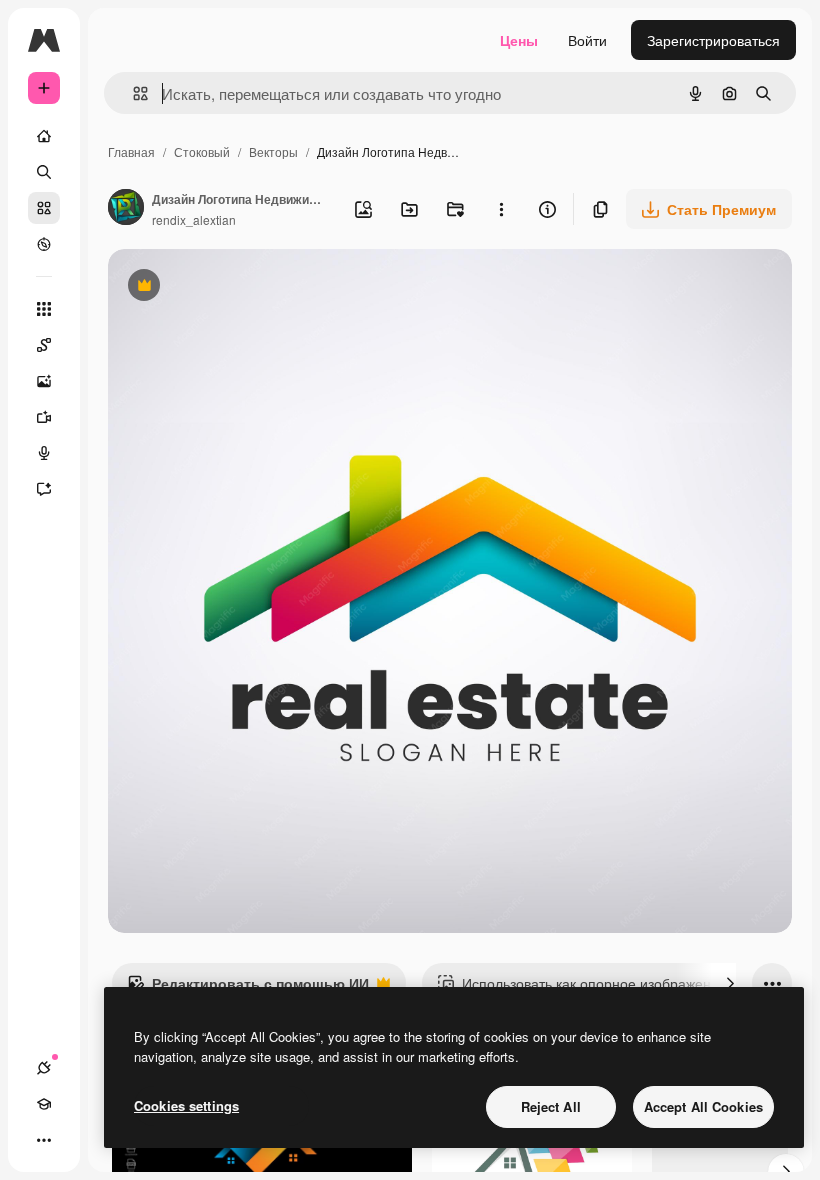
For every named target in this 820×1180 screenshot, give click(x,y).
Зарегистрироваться (713, 40)
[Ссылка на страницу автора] (126, 209)
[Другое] (44, 1140)
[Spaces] (44, 345)
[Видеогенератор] (44, 417)
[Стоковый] (44, 208)
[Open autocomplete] (132, 93)
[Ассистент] (44, 489)
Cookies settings (186, 1105)
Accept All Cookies (703, 1106)
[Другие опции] (501, 209)
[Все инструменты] (44, 309)
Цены (519, 40)
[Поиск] (44, 172)
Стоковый (202, 151)
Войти (587, 40)
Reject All (551, 1106)
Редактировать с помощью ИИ (248, 988)
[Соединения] (44, 1068)
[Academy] (44, 1104)
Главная (131, 151)
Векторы (273, 151)
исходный (242, 287)
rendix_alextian (194, 219)
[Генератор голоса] (44, 453)
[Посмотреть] (44, 244)
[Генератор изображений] (44, 381)
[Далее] (730, 983)
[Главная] (44, 136)
